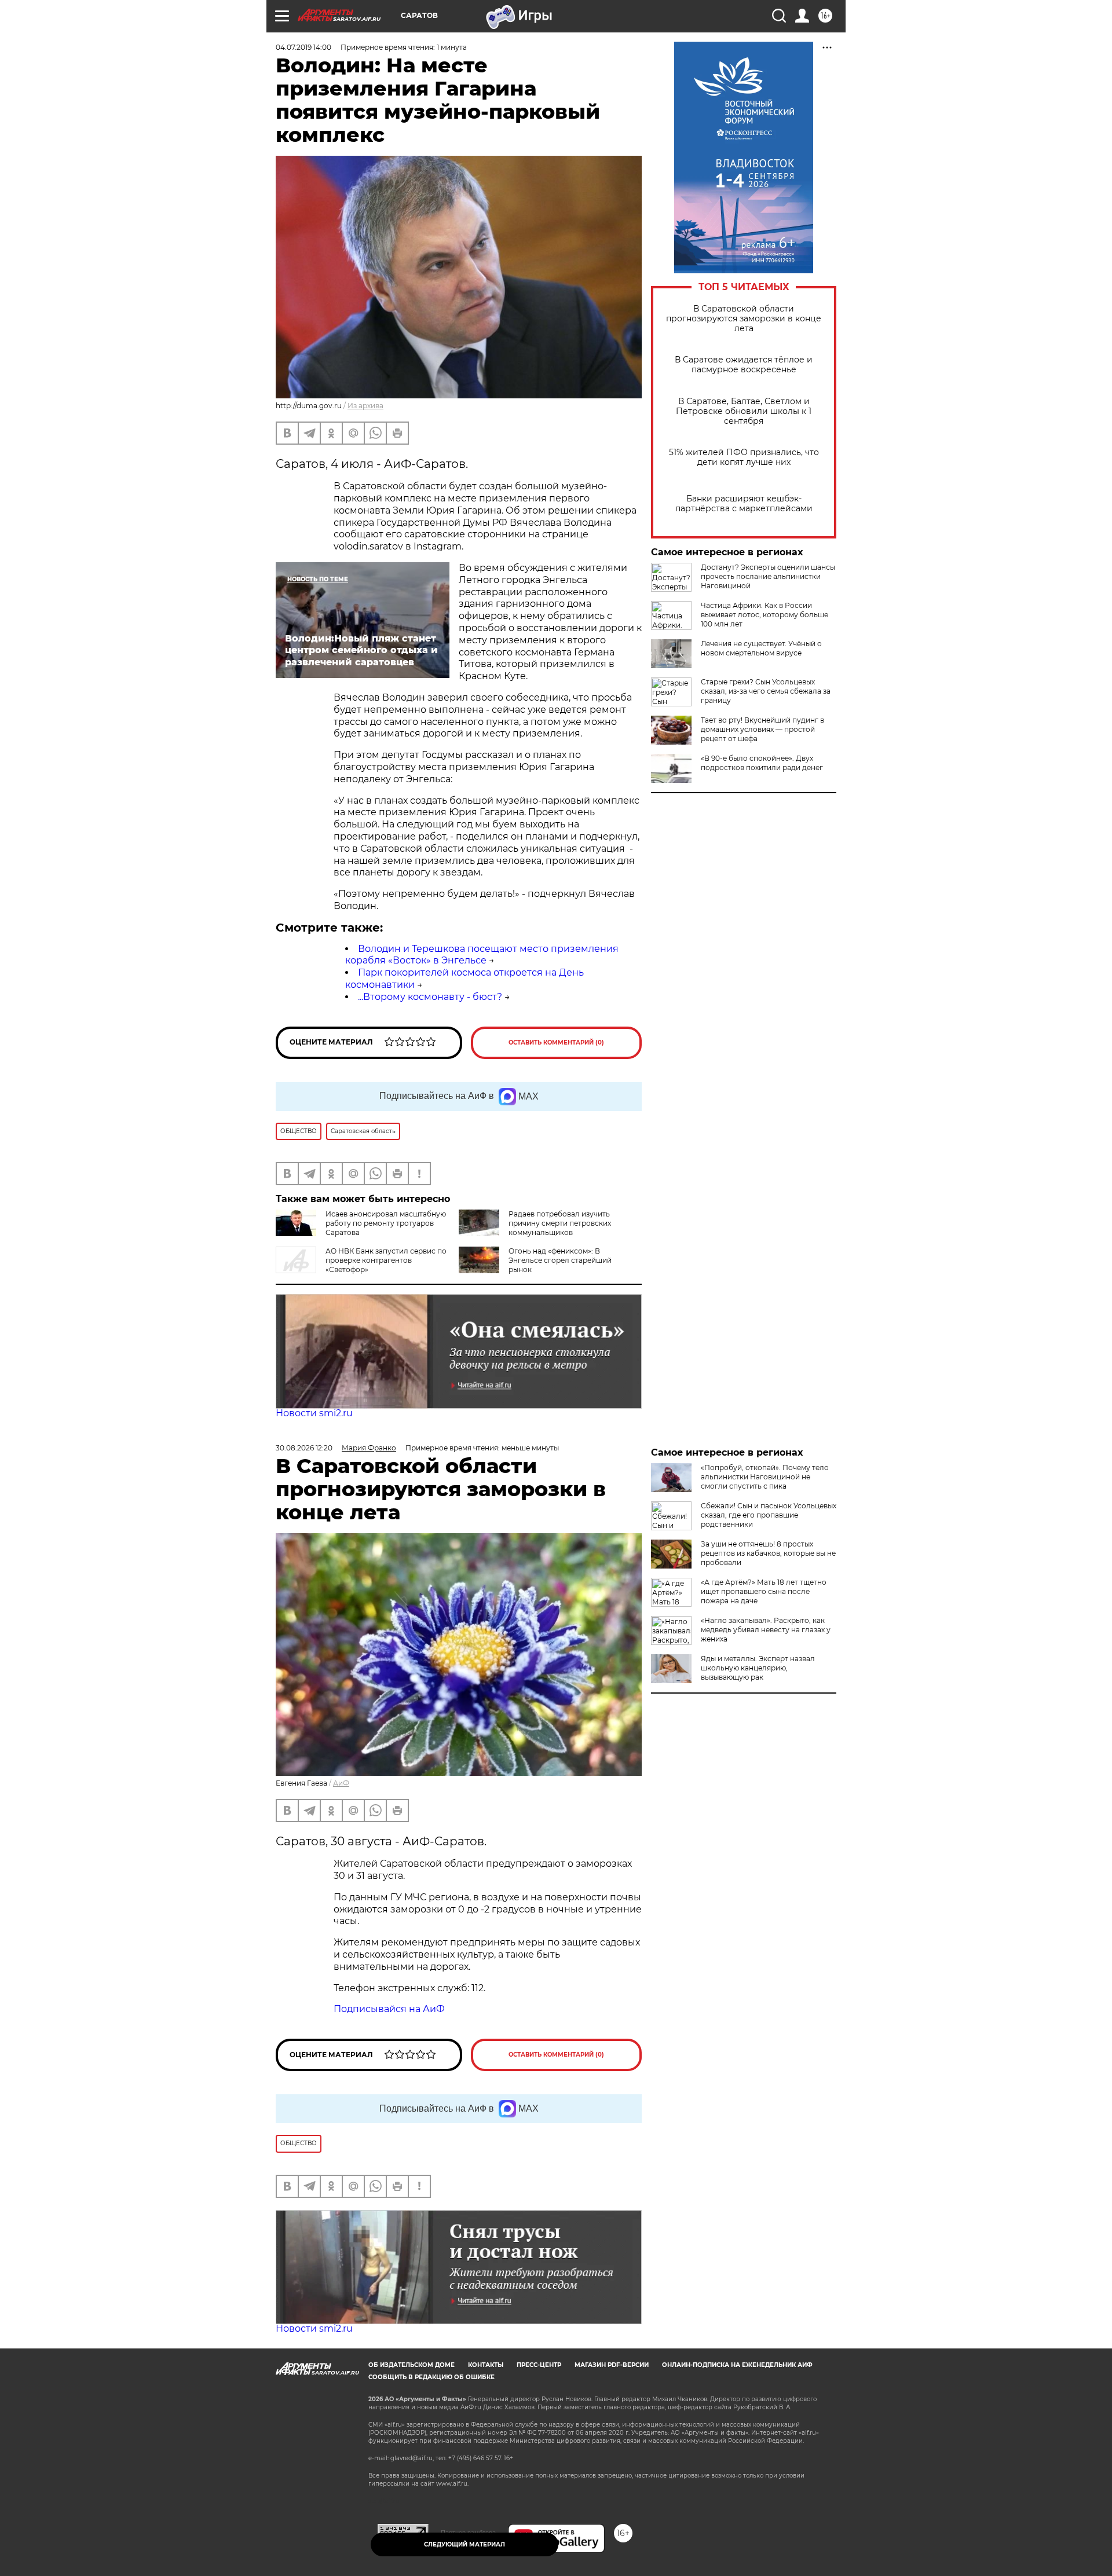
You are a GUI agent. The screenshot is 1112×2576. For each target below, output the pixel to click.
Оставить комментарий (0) (556, 1043)
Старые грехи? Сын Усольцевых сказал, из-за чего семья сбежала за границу (766, 691)
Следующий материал (464, 2544)
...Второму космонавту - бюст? (430, 997)
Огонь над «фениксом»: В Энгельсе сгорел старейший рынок (560, 1260)
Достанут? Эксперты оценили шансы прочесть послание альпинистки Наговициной (768, 576)
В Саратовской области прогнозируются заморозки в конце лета (744, 319)
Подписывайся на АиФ (389, 2009)
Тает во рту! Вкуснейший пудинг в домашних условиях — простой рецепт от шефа (762, 729)
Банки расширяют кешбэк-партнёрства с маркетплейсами (744, 504)
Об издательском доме (411, 2365)
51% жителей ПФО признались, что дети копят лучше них (744, 457)
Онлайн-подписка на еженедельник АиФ (737, 2365)
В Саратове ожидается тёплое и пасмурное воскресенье (744, 365)
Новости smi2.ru (314, 1413)
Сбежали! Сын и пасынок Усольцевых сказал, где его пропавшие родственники (769, 1515)
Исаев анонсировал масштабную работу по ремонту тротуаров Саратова (386, 1223)
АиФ (341, 1783)
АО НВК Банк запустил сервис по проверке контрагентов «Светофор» (386, 1260)
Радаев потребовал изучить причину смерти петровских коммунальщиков (560, 1223)
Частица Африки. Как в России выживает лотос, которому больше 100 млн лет (765, 615)
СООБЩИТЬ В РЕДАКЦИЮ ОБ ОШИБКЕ (431, 2377)
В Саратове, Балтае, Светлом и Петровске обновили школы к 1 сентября (744, 411)
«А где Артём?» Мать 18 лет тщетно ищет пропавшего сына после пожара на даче (764, 1591)
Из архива (365, 406)
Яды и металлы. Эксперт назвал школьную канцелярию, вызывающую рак (758, 1668)
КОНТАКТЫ (486, 2365)
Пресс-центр (539, 2365)
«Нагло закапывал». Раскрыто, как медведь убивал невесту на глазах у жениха (766, 1630)
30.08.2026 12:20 (304, 1448)
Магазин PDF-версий (612, 2365)
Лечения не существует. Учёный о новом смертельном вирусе (761, 648)
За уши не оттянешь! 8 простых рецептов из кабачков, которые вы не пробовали (768, 1553)
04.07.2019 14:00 (303, 47)
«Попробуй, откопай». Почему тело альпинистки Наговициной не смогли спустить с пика (765, 1477)
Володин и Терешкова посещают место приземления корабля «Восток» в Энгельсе (482, 955)
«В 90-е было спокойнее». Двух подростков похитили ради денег (762, 763)
